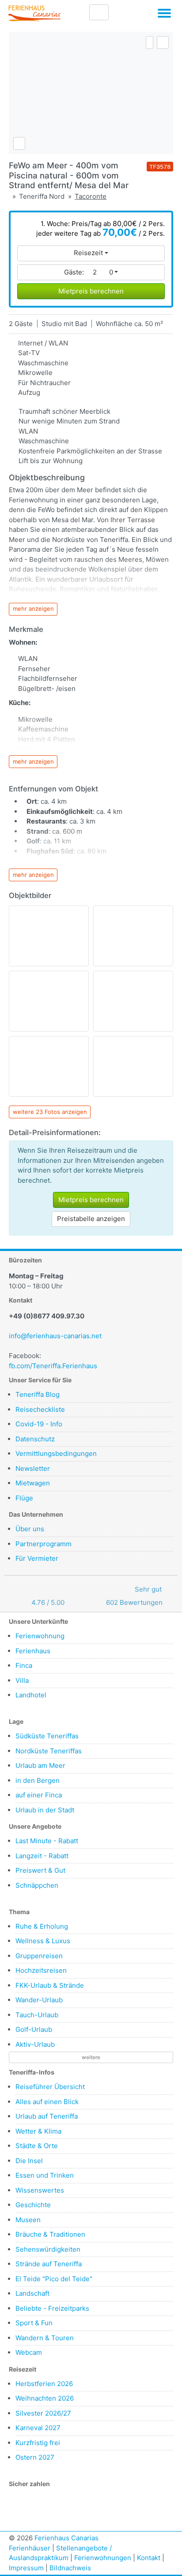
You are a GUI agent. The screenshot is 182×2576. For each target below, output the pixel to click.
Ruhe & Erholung (42, 1926)
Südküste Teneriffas (47, 1736)
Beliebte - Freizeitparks (52, 2308)
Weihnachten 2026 (45, 2398)
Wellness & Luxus (43, 1941)
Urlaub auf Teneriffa (47, 2116)
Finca (24, 1665)
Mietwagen (33, 1483)
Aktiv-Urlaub (35, 2044)
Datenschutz (35, 1439)
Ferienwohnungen (103, 2558)
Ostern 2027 (35, 2457)
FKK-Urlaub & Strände (50, 1985)
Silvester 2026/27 (43, 2413)
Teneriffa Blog (38, 1394)
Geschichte (33, 2205)
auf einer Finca (39, 1795)
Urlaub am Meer (40, 1765)
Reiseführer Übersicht (50, 2087)
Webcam (29, 2352)
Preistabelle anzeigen (91, 1219)
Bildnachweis (70, 2568)
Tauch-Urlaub (37, 2015)
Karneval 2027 (38, 2428)
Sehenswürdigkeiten (48, 2249)
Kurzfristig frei (38, 2443)
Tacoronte (91, 196)
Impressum (26, 2568)
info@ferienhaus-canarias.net (55, 1336)
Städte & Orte (37, 2146)
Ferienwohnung (40, 1636)
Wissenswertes (40, 2190)
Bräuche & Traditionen (50, 2234)
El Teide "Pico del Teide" (54, 2279)
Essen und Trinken (45, 2175)
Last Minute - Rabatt (47, 1841)
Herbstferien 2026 (44, 2384)
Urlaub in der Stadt (45, 1810)
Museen (28, 2220)
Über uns (30, 1529)
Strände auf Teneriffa (49, 2264)
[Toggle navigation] (164, 15)
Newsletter (33, 1468)
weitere (91, 2057)
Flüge (24, 1498)
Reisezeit (88, 253)
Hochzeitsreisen (41, 1970)
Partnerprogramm (44, 1544)
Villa (22, 1680)
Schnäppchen (37, 1885)
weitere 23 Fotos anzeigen (50, 1112)
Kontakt (149, 2558)
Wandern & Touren (45, 2338)
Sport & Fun (34, 2323)
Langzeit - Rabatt (42, 1856)
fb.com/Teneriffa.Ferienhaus (53, 1366)
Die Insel (29, 2161)
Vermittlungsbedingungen (56, 1453)
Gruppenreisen (39, 1956)
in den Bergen (38, 1780)
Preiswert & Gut (40, 1870)
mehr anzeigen (33, 609)
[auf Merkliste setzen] (163, 43)
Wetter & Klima (38, 2131)
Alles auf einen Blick (47, 2102)
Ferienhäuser (30, 2548)
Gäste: (89, 272)
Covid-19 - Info (39, 1424)
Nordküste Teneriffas (49, 1751)
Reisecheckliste (40, 1409)
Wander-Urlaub (39, 2000)
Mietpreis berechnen (91, 291)
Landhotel (31, 1695)
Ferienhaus (33, 1651)
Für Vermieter (37, 1558)
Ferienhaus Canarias (66, 2538)
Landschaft (32, 2293)
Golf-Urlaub (34, 2029)
